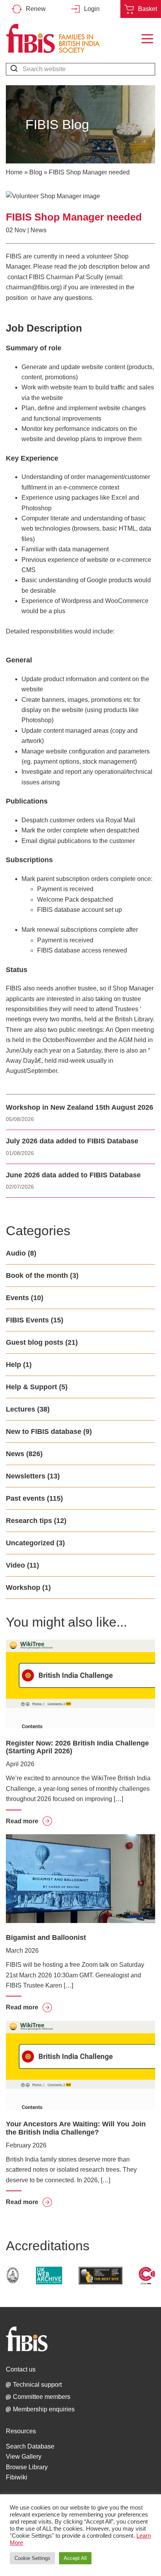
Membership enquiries (44, 2409)
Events (17, 1298)
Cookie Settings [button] (32, 2558)
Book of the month (37, 1275)
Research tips (29, 1521)
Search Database (30, 2446)
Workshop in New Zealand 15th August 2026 (80, 1107)
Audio (16, 1253)
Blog (36, 172)
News (38, 230)
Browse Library (27, 2467)
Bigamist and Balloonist (46, 1937)
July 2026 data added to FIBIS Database (72, 1141)
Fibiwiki (17, 2477)
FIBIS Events (27, 1320)
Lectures (21, 1409)
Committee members (42, 2397)
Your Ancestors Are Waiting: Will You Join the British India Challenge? (76, 2128)
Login (92, 9)
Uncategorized (30, 1543)
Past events (25, 1498)
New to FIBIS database (44, 1432)
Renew (36, 9)
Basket (148, 9)
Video (15, 1565)
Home (14, 172)
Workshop (23, 1588)
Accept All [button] (75, 2558)
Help (13, 1365)
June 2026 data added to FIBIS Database (73, 1175)
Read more (29, 1821)
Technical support (37, 2385)
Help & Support (31, 1387)
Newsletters (26, 1476)
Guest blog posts (35, 1342)
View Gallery (24, 2457)
